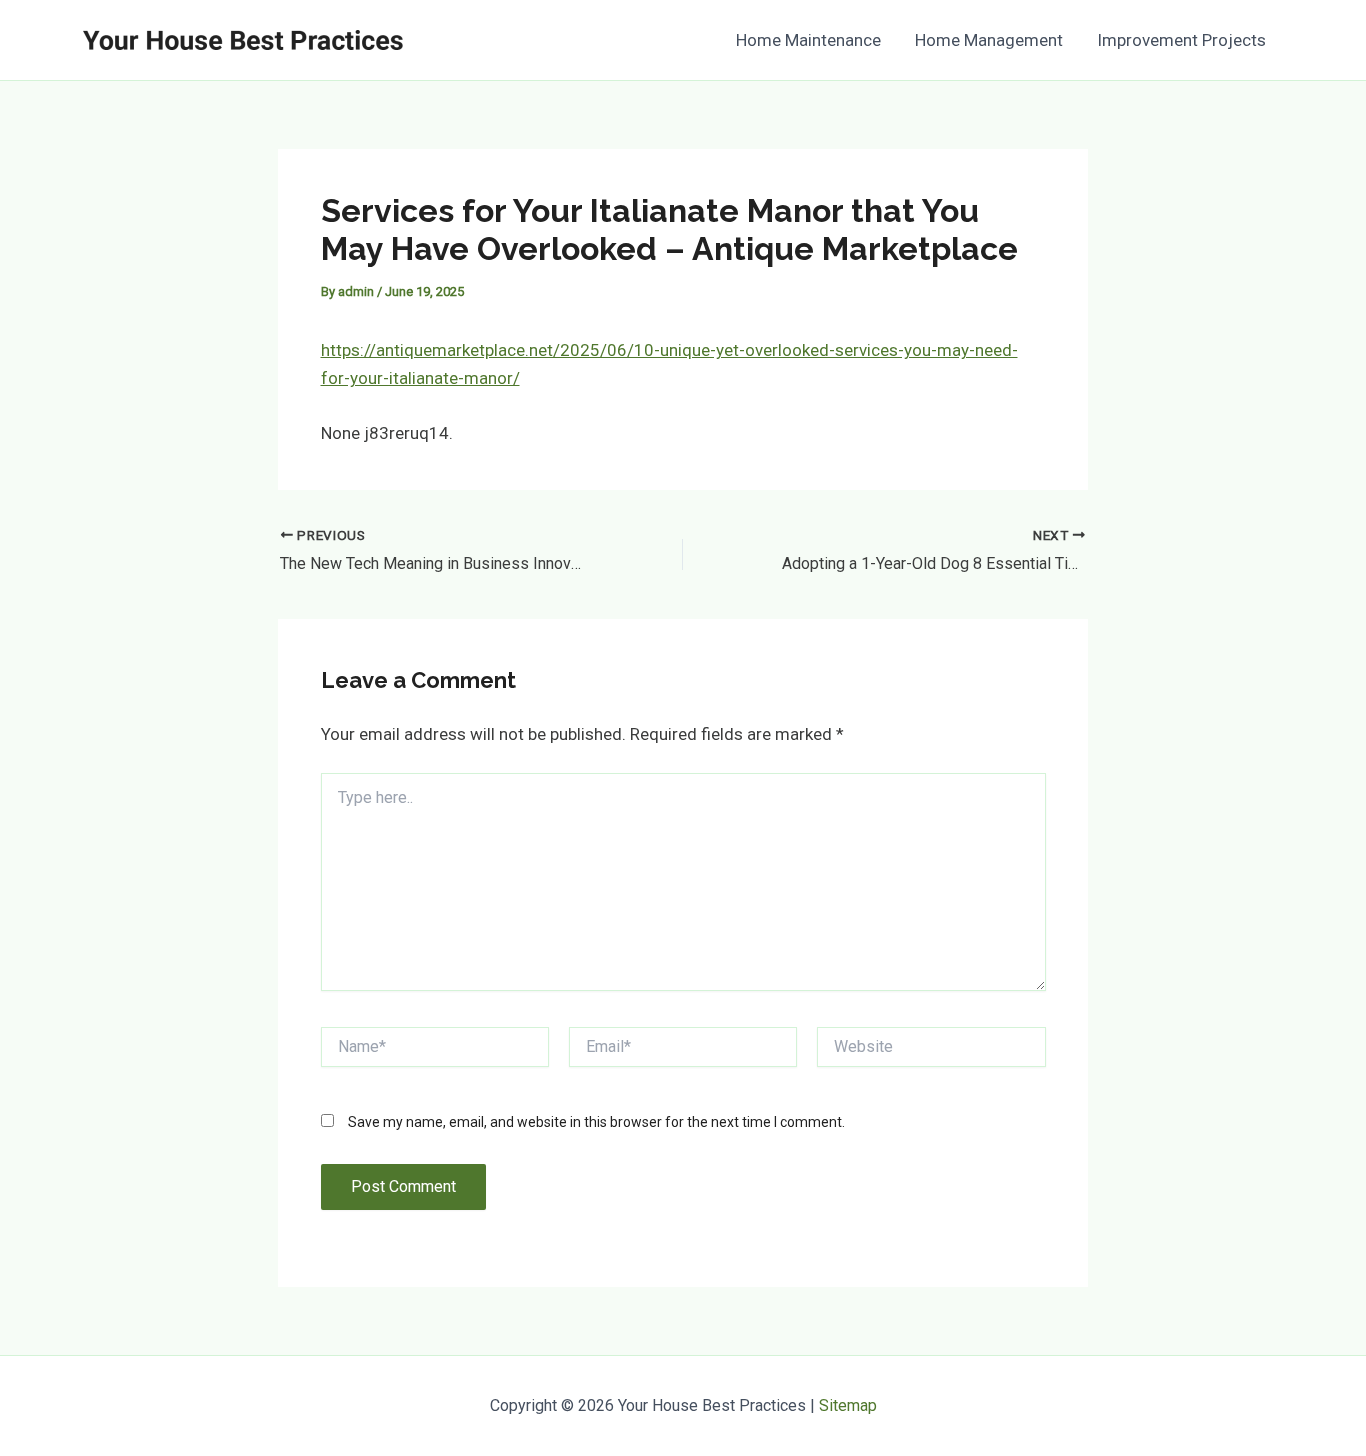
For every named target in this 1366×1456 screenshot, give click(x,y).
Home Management (989, 40)
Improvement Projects (1181, 40)
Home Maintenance (808, 40)
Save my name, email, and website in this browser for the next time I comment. (596, 1122)
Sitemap (848, 1405)
